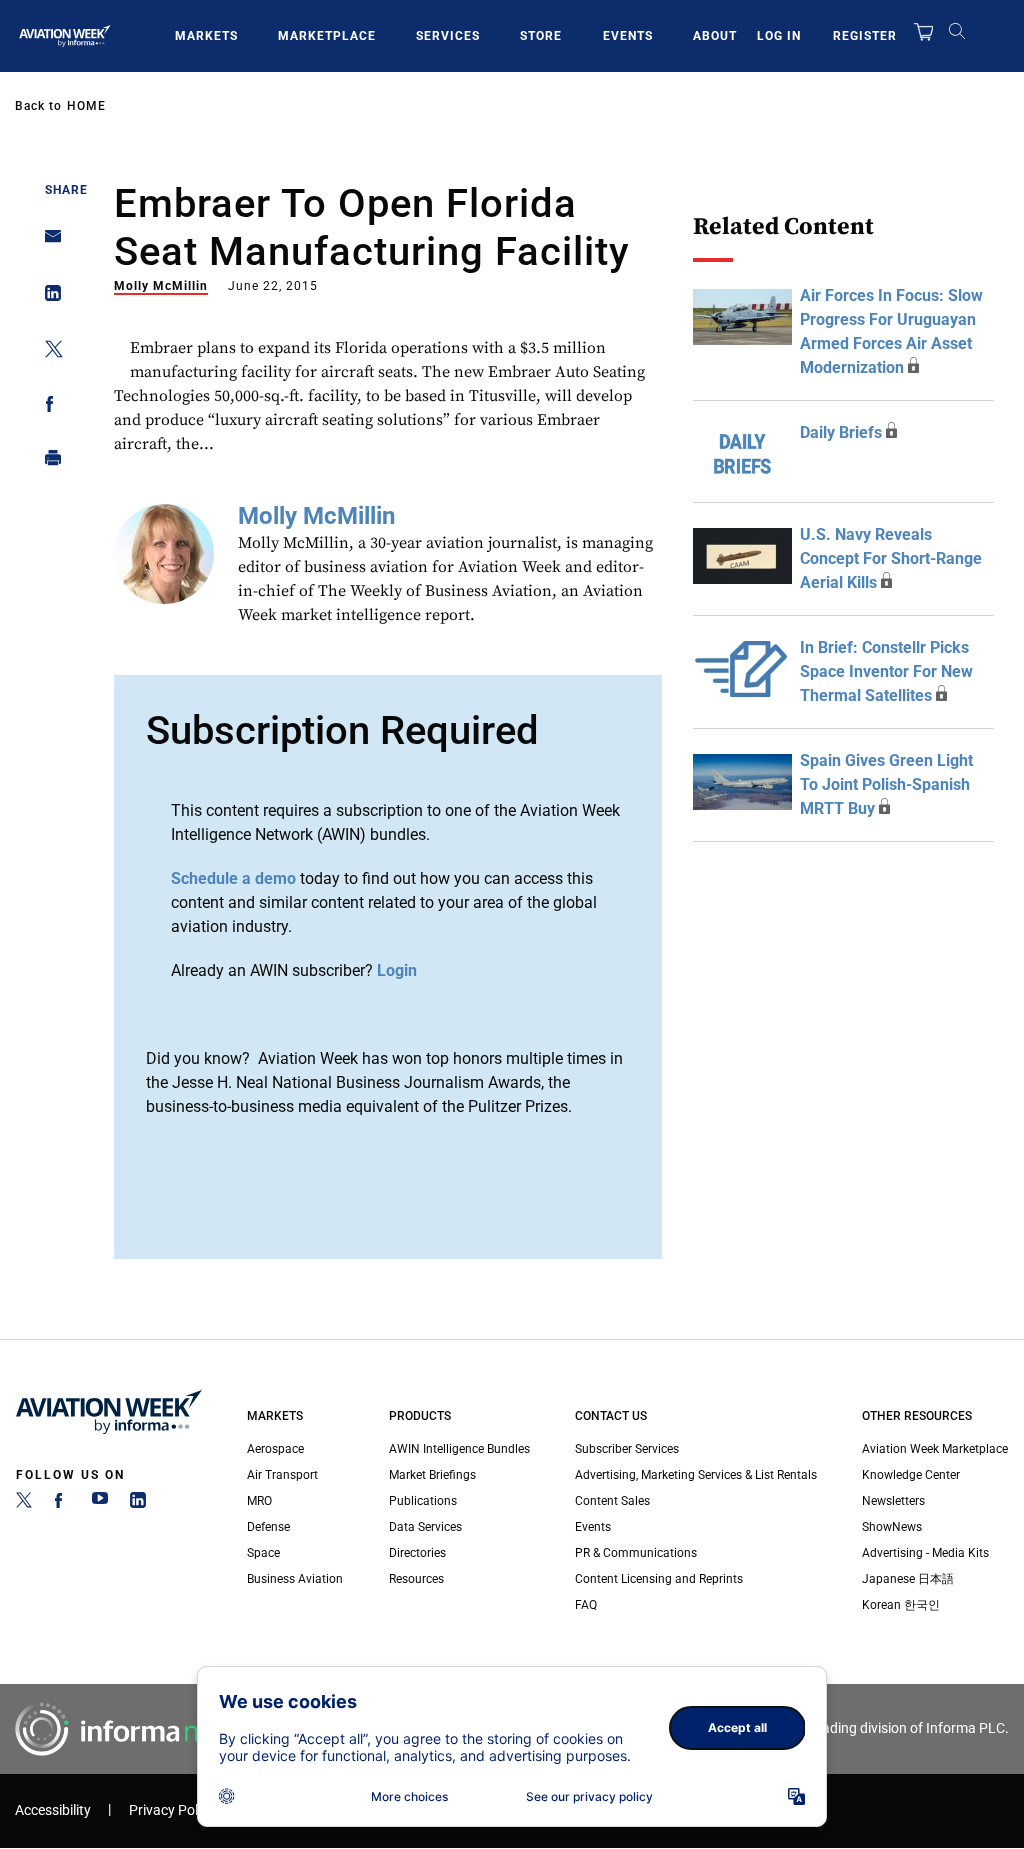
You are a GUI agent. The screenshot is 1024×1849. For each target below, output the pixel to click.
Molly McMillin (161, 286)
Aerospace (275, 1449)
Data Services (425, 1527)
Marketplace (327, 36)
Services (448, 36)
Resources (416, 1579)
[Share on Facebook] (47, 407)
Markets (206, 36)
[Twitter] (24, 1504)
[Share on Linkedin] (47, 297)
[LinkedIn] (138, 1504)
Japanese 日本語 (908, 1579)
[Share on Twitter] (47, 352)
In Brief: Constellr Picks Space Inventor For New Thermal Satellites (886, 671)
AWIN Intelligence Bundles (459, 1449)
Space (263, 1553)
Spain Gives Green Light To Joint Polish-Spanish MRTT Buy (886, 784)
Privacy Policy (172, 1810)
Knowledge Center (911, 1475)
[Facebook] (62, 1504)
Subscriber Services (627, 1449)
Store (541, 36)
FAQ (586, 1605)
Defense (268, 1527)
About (715, 36)
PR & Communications (636, 1553)
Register (865, 36)
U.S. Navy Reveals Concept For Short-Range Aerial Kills (891, 558)
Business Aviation (295, 1579)
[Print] (47, 462)
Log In (779, 36)
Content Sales (612, 1501)
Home (86, 106)
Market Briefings (432, 1475)
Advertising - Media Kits (925, 1553)
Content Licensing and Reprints (659, 1579)
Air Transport (282, 1475)
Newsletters (893, 1501)
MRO (259, 1501)
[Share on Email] (47, 242)
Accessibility (53, 1810)
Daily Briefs (841, 432)
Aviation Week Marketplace (935, 1449)
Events (628, 36)
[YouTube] (100, 1504)
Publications (423, 1501)
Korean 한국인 (901, 1605)
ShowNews (892, 1527)
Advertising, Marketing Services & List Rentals (696, 1475)
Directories (417, 1553)
